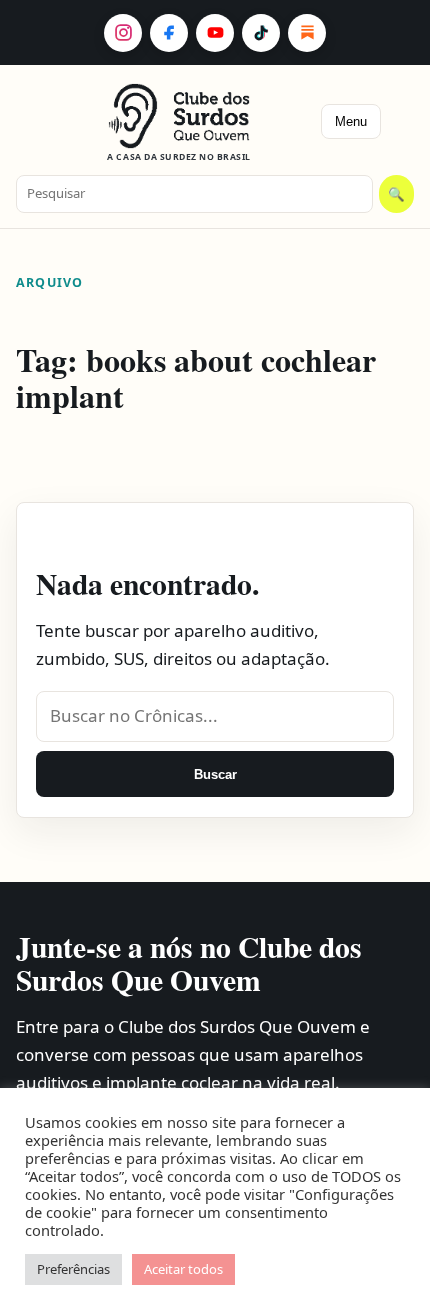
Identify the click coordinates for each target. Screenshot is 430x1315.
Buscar (215, 774)
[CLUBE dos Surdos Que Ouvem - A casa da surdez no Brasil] (179, 116)
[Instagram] (123, 33)
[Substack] (307, 33)
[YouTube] (215, 33)
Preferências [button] (73, 1269)
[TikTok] (261, 33)
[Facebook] (169, 33)
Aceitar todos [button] (183, 1269)
